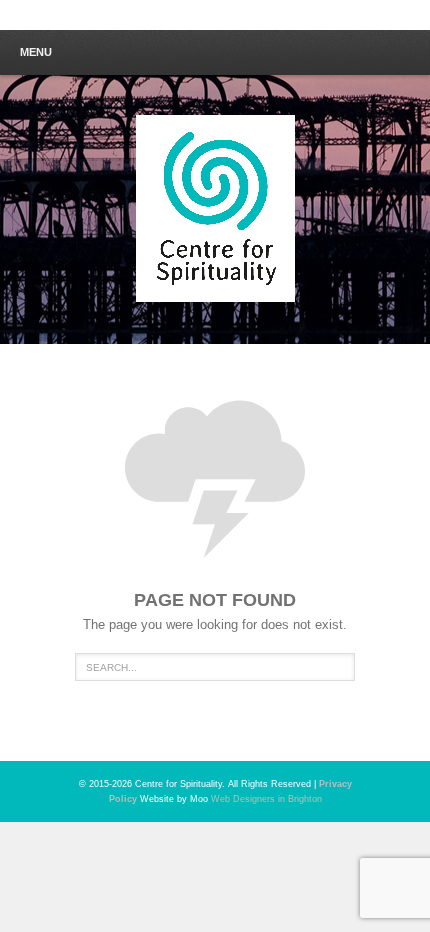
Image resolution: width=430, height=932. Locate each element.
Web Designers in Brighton (266, 799)
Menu (36, 52)
